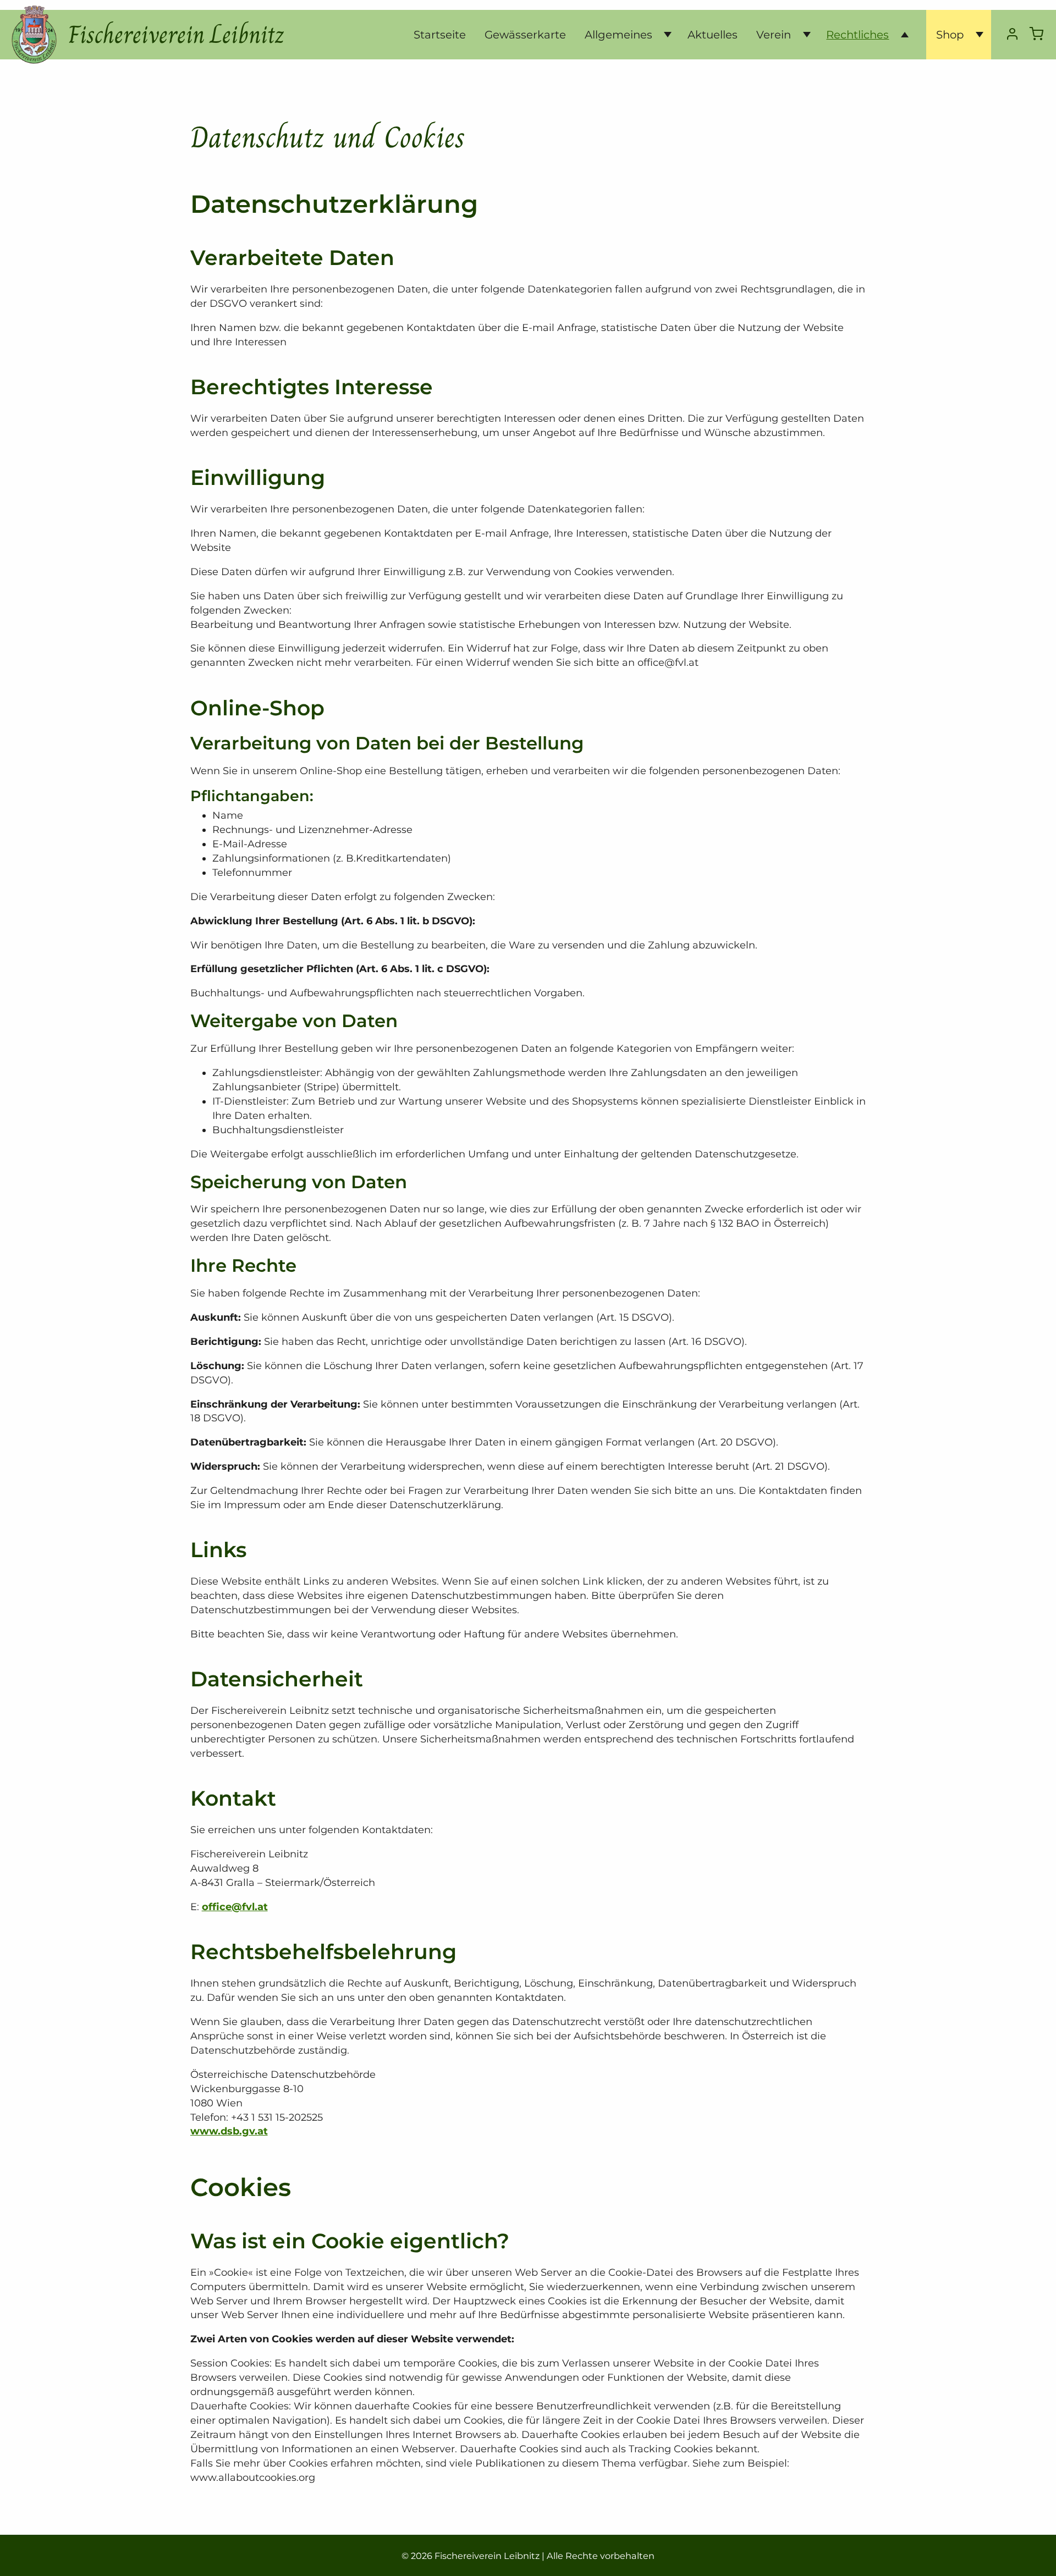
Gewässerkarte (525, 35)
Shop (950, 35)
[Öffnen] (663, 35)
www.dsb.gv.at (229, 2131)
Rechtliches (857, 35)
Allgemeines (618, 35)
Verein (774, 35)
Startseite (440, 35)
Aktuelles (713, 35)
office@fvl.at (235, 1907)
